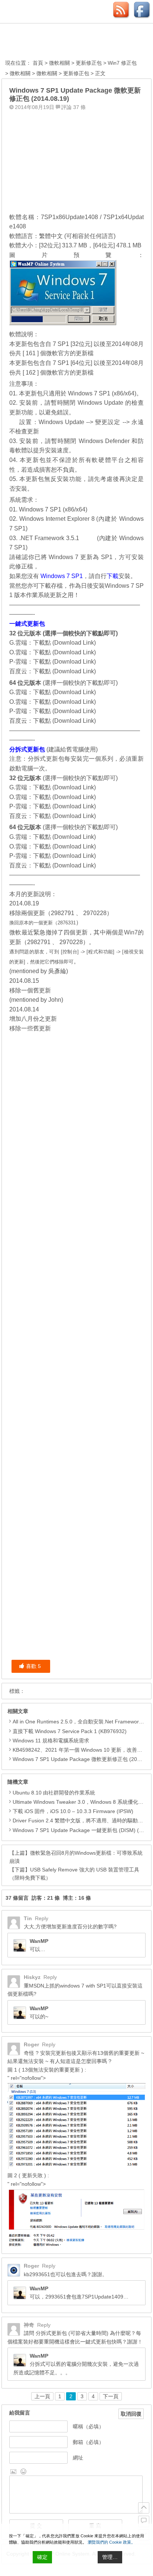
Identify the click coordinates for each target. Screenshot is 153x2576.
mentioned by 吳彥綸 (39, 971)
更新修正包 (89, 63)
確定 (42, 2557)
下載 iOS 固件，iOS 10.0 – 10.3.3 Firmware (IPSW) (73, 1811)
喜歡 (33, 1666)
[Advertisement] (76, 160)
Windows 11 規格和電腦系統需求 (51, 1741)
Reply (42, 1918)
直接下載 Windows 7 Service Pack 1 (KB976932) (70, 1731)
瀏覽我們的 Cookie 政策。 (111, 2542)
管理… (110, 2557)
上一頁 (42, 2396)
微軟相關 (59, 63)
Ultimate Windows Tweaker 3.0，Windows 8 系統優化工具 (81, 1802)
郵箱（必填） (88, 2442)
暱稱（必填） (88, 2426)
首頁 (38, 63)
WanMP (39, 1941)
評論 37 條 (74, 107)
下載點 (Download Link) (64, 643)
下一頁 (111, 2396)
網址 (78, 2458)
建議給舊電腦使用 (72, 749)
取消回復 (131, 2414)
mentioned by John (36, 1000)
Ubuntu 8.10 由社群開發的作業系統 (54, 1793)
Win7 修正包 (122, 63)
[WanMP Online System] (46, 42)
